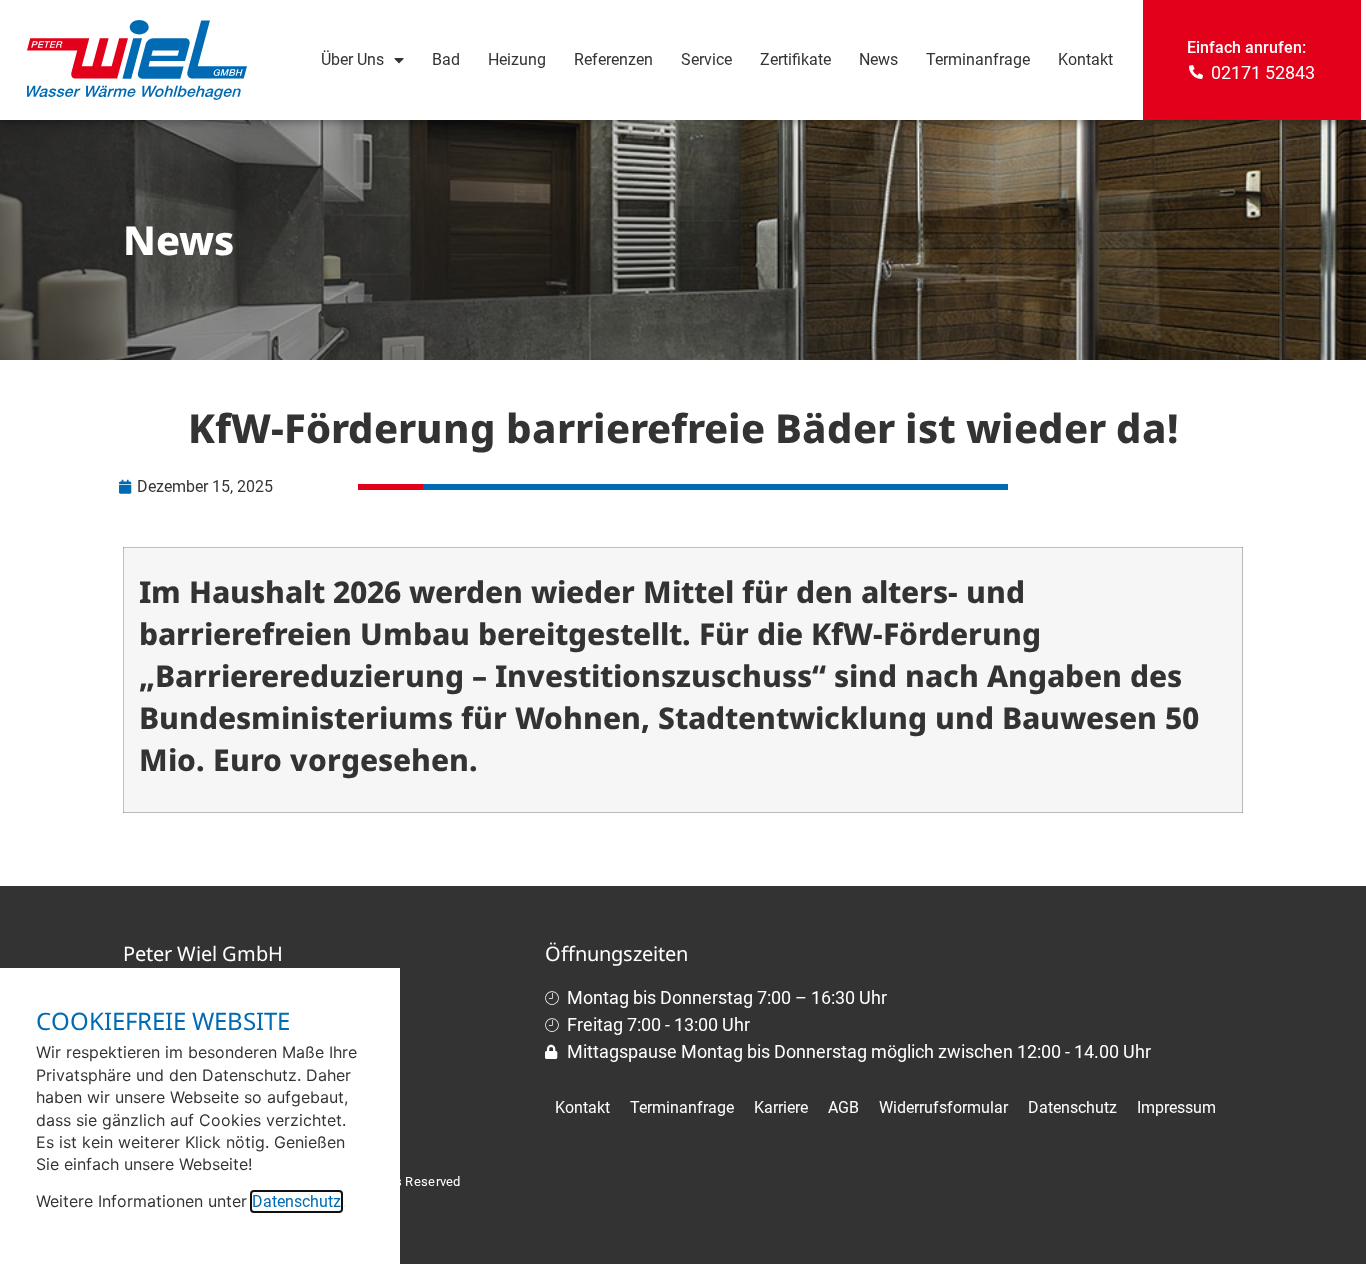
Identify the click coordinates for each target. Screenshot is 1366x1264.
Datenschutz (296, 1201)
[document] (683, 632)
